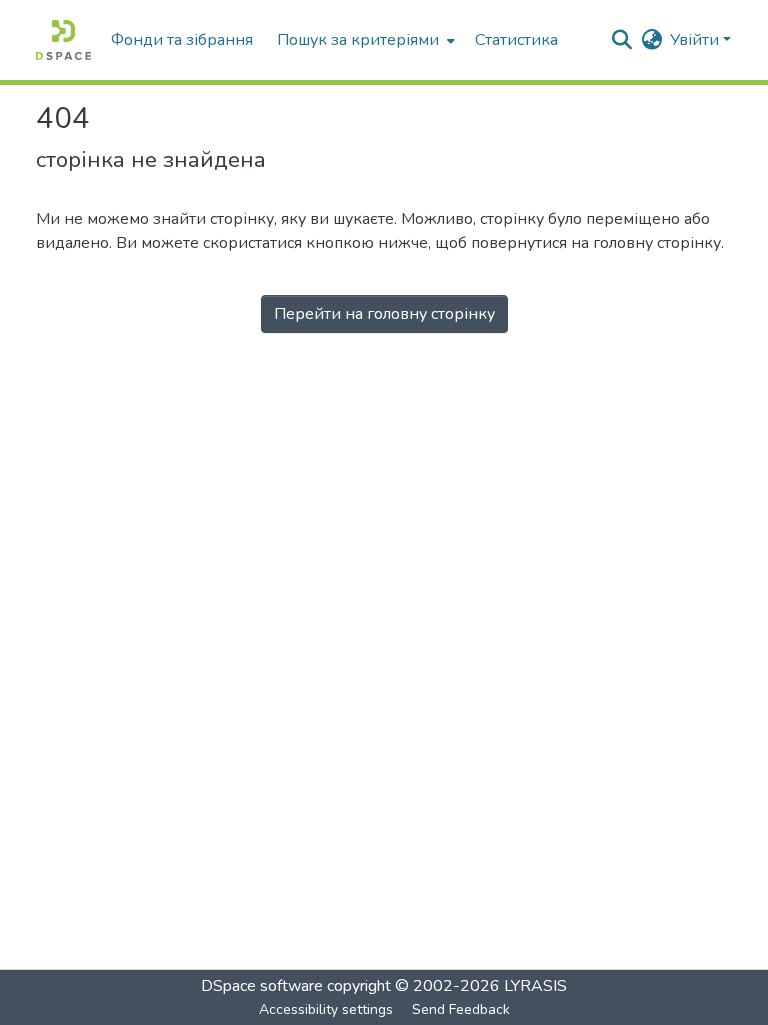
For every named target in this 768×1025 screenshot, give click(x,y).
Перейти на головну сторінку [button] (384, 314)
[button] (63, 40)
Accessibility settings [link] (326, 1009)
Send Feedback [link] (461, 1009)
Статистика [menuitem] (516, 40)
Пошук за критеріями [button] (358, 40)
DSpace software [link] (262, 986)
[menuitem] (364, 40)
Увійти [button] (696, 40)
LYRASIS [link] (535, 986)
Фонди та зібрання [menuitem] (182, 40)
